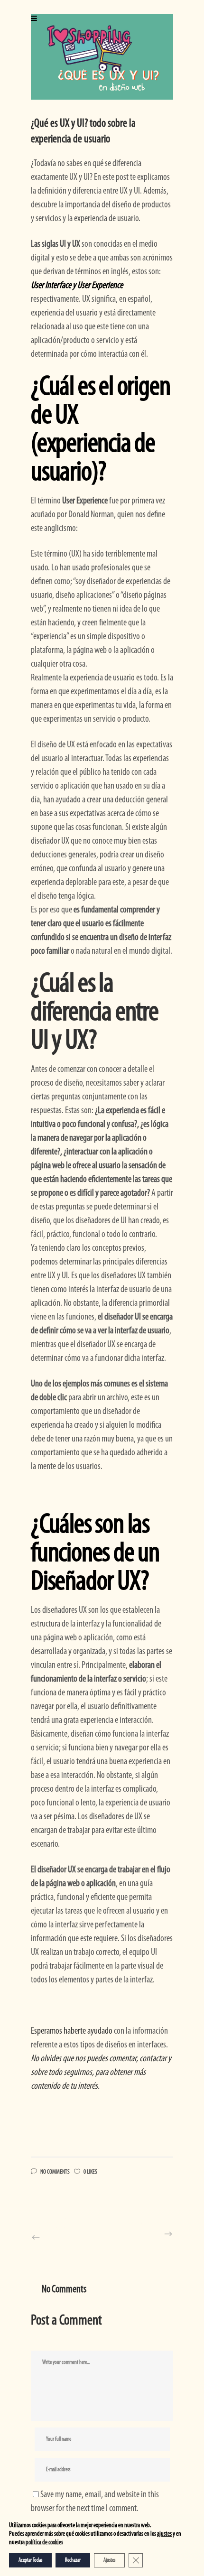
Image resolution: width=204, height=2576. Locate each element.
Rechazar (73, 2560)
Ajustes (109, 2560)
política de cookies (44, 2543)
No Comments (55, 2172)
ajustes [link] (164, 2534)
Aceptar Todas (30, 2560)
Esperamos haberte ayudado (72, 2031)
